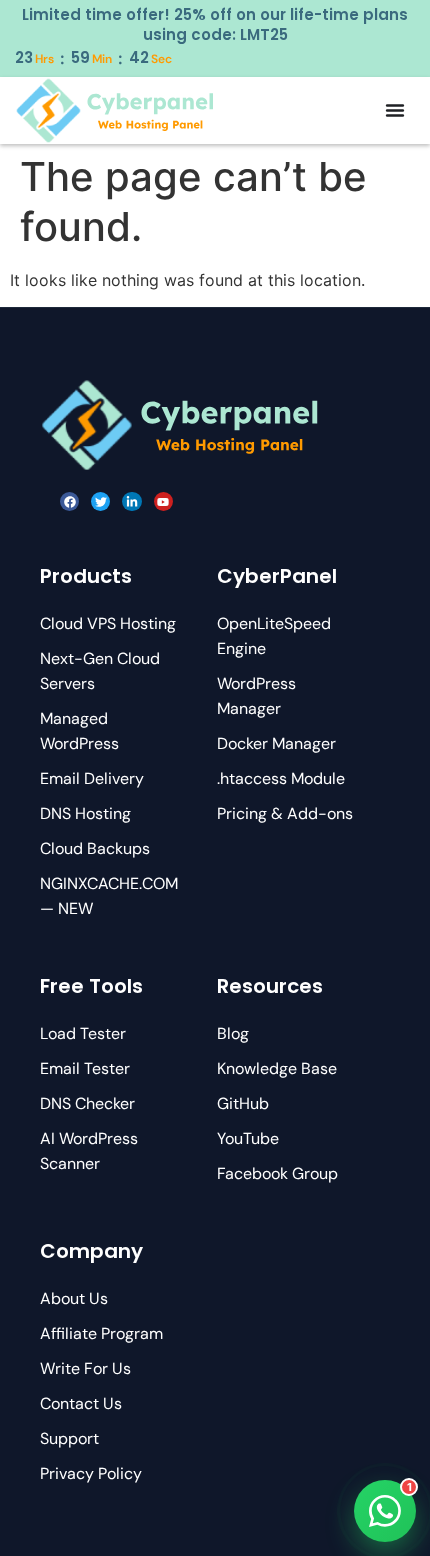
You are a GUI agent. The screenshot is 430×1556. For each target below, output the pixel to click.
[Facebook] (69, 501)
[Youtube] (163, 501)
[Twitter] (100, 501)
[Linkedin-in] (131, 501)
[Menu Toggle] (395, 110)
